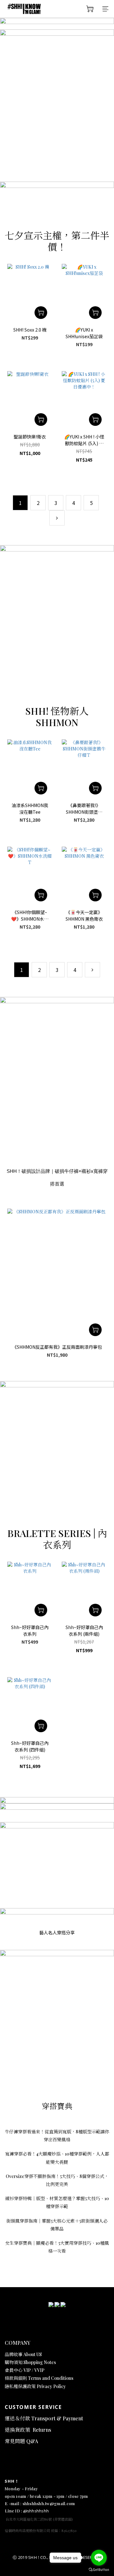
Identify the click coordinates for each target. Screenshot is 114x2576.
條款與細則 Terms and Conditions (39, 2378)
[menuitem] (20, 503)
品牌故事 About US (23, 2354)
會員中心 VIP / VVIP (25, 2370)
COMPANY (18, 2343)
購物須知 (14, 2362)
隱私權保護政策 (21, 2386)
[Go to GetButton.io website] (99, 2570)
